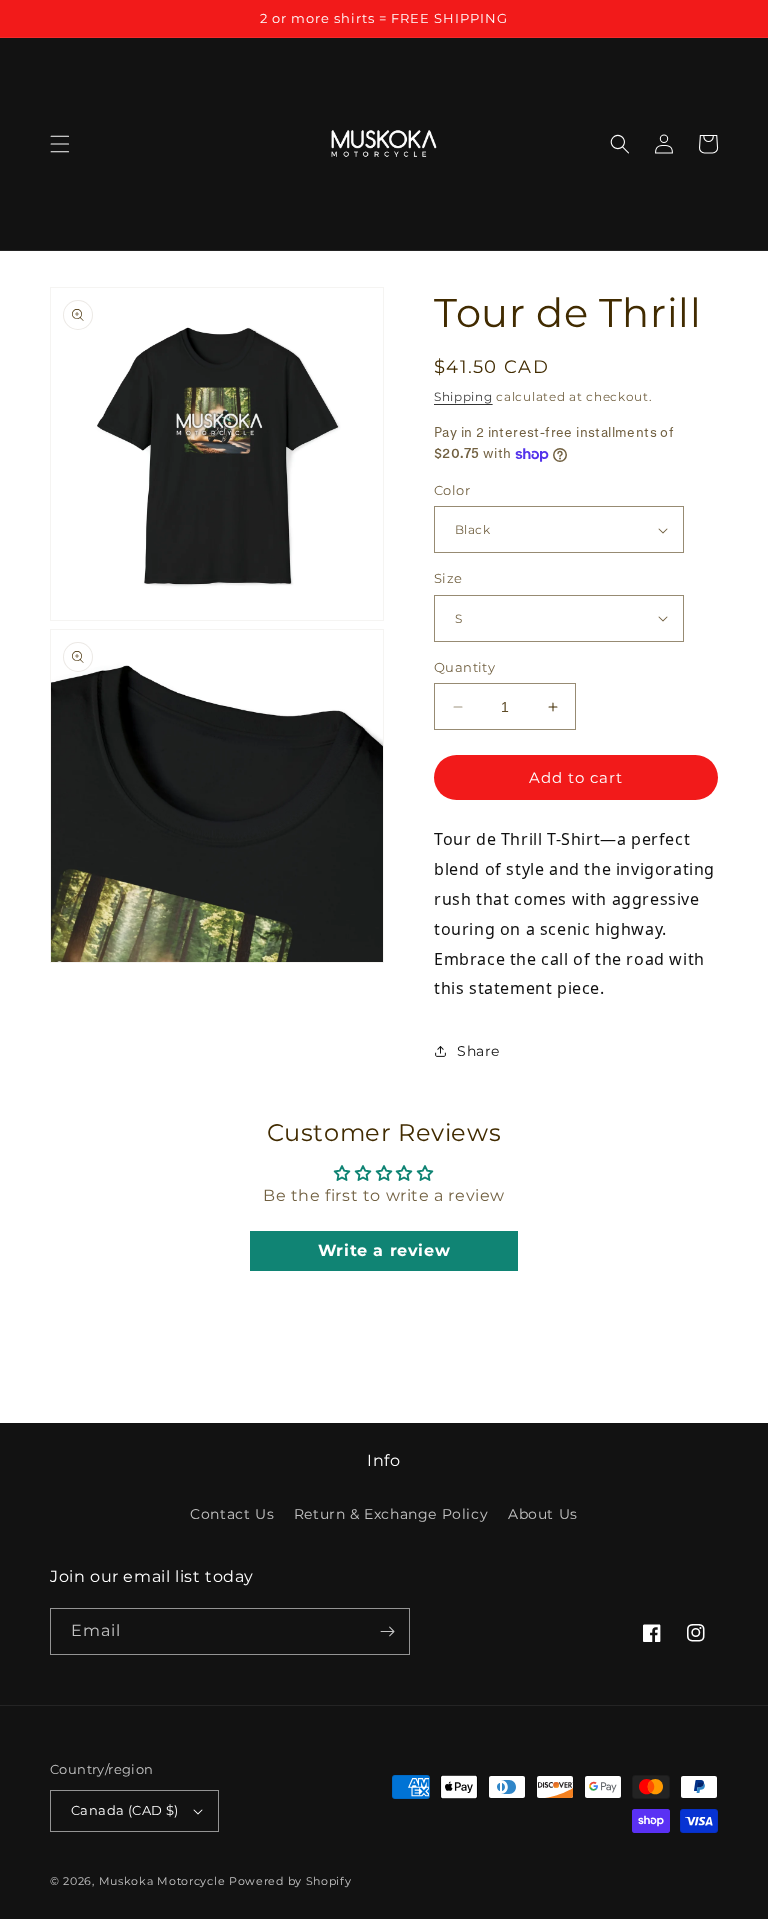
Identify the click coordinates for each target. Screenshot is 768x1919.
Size (448, 578)
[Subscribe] (387, 1631)
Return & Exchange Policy (391, 1514)
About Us (543, 1514)
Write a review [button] (384, 1250)
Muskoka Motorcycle (162, 1881)
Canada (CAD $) (125, 1810)
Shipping (463, 396)
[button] (60, 144)
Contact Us (232, 1514)
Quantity (464, 667)
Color (452, 490)
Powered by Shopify (290, 1881)
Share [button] (478, 1051)
